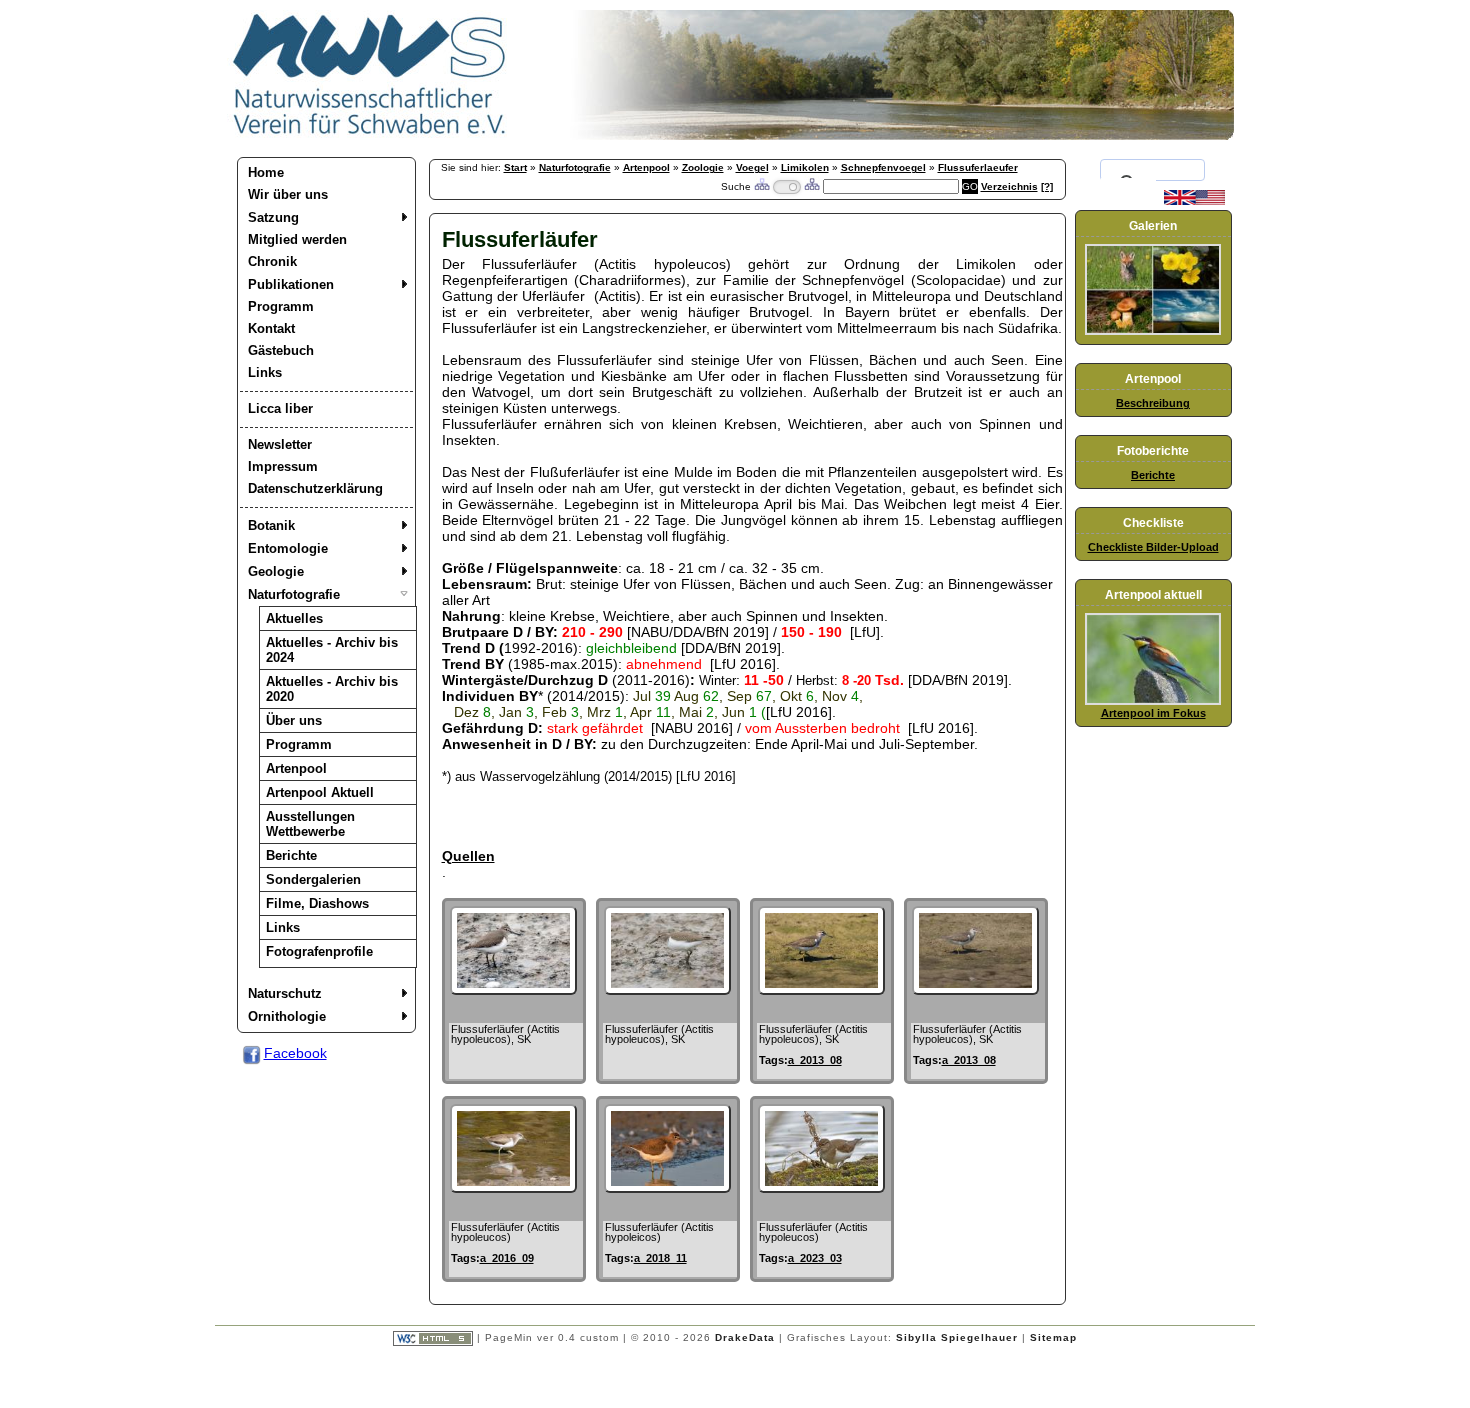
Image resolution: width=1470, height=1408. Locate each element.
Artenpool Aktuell (320, 792)
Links (265, 372)
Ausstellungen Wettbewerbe (310, 824)
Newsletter (280, 444)
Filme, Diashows (317, 903)
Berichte (291, 855)
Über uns (294, 720)
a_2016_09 (507, 1258)
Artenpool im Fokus (1153, 713)
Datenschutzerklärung (315, 488)
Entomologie (288, 548)
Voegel (752, 167)
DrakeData (745, 1337)
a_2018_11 (660, 1258)
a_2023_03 (815, 1258)
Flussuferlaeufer (978, 167)
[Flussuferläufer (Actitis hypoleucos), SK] (513, 990)
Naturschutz (285, 993)
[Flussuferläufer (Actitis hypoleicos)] (667, 1188)
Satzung (273, 217)
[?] (1047, 186)
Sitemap (1053, 1337)
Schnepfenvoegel (883, 167)
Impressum (283, 466)
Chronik (272, 261)
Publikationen (291, 284)
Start (515, 167)
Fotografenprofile (319, 951)
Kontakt (271, 328)
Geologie (276, 571)
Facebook (295, 1053)
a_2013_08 (815, 1060)
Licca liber (280, 408)
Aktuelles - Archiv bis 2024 (332, 650)
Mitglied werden (297, 239)
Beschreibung (1153, 403)
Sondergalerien (313, 879)
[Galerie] (1153, 331)
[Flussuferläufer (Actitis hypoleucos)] (513, 1188)
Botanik (271, 525)
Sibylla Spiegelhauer (957, 1337)
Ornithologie (287, 1016)
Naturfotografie (294, 594)
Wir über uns (288, 194)
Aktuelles (294, 618)
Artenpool (296, 768)
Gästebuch (281, 350)
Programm (281, 306)
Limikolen (805, 167)
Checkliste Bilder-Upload (1153, 547)
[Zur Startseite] (370, 135)
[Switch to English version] (1194, 201)
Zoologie (703, 167)
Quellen (468, 856)
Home (266, 172)
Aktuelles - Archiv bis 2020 (332, 689)
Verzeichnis (1009, 186)
